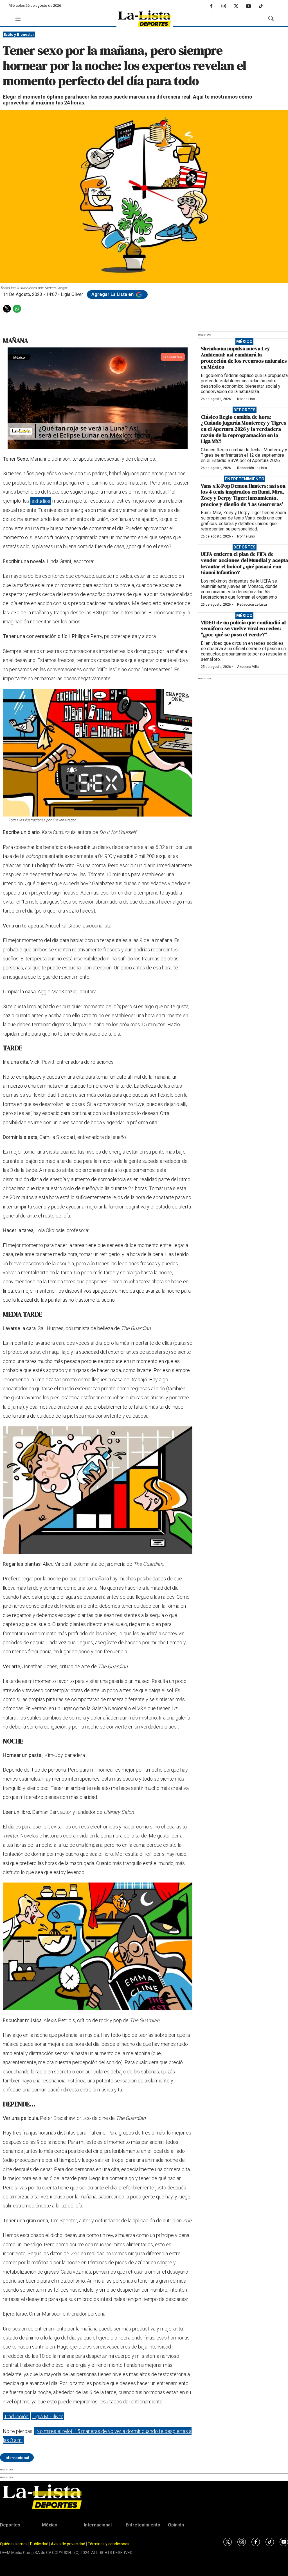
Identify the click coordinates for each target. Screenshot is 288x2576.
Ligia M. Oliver (48, 2416)
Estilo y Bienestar (19, 34)
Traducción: (17, 2416)
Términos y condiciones (109, 2544)
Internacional (17, 2458)
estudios (41, 501)
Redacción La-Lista (252, 468)
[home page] (145, 19)
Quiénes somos (14, 2544)
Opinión (176, 2525)
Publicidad (40, 2544)
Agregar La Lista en (113, 294)
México (244, 342)
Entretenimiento (245, 479)
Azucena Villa (248, 667)
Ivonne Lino (246, 399)
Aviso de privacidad (68, 2544)
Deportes (245, 410)
